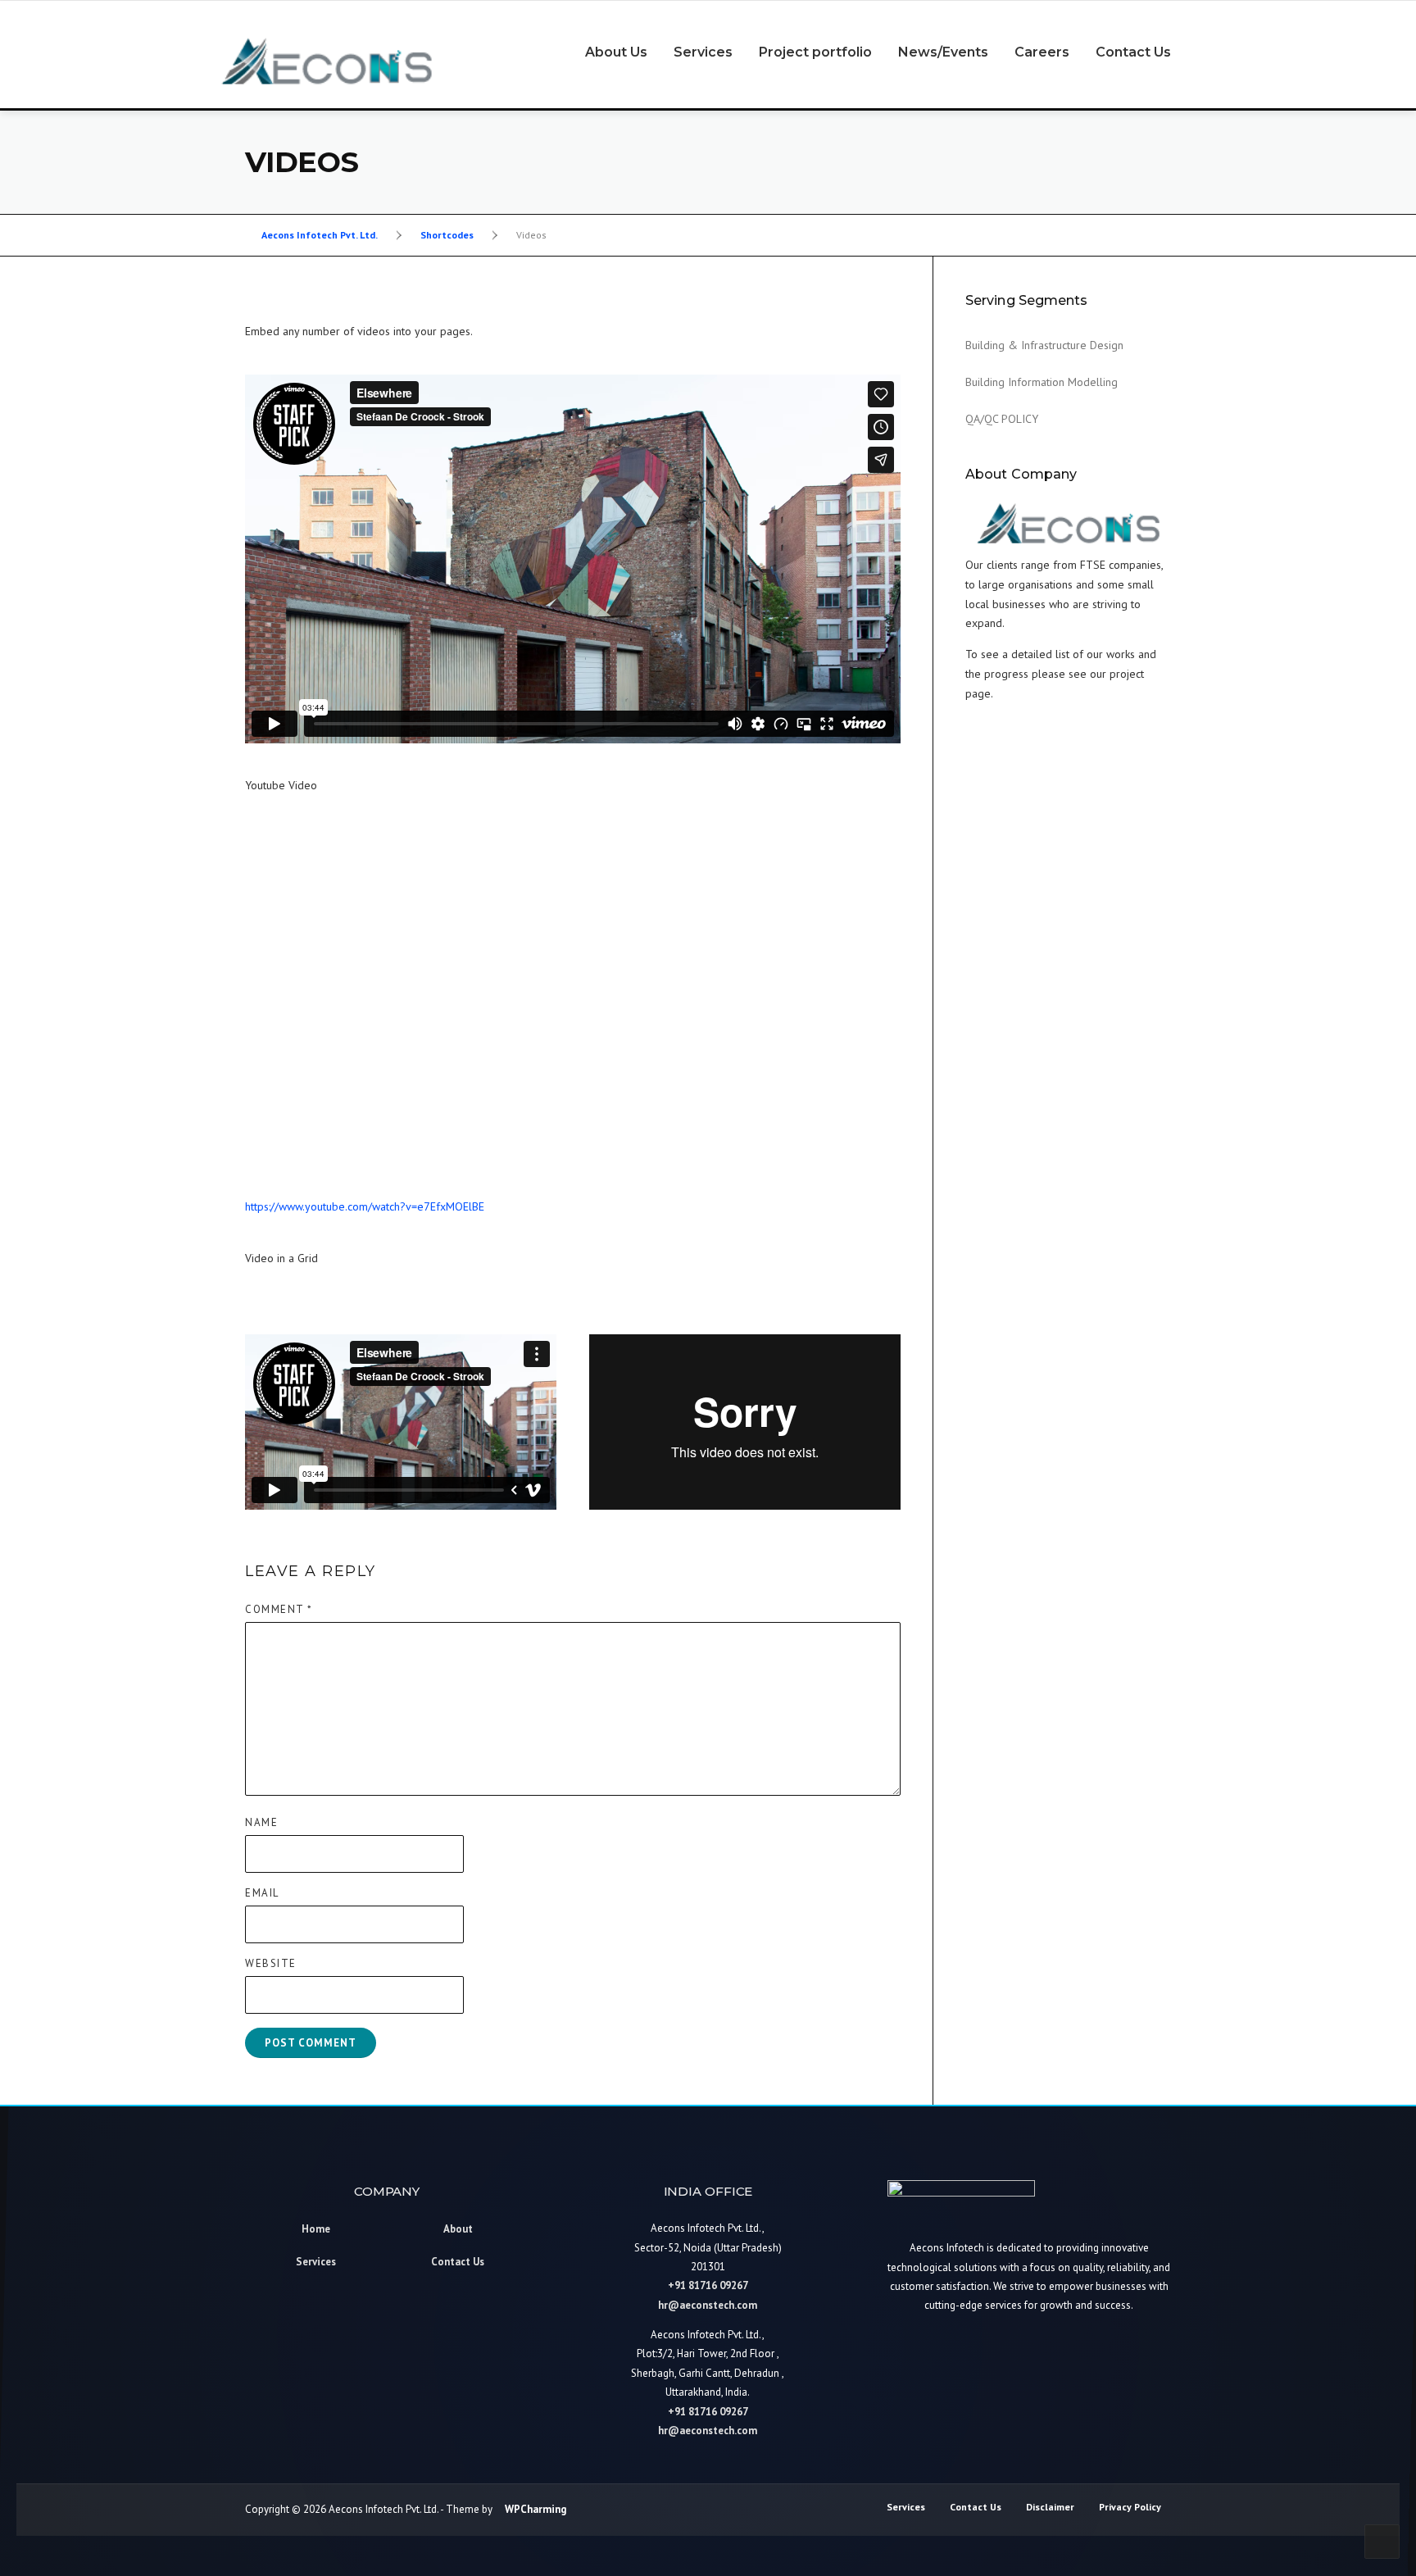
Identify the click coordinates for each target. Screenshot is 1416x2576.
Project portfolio (815, 52)
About (458, 2229)
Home (316, 2229)
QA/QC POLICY (1002, 419)
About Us (616, 52)
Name (261, 1822)
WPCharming (536, 2509)
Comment (279, 1609)
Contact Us (1133, 52)
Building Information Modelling (1042, 382)
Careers (1042, 52)
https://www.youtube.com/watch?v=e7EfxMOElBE (365, 1206)
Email (262, 1893)
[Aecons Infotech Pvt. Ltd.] (327, 60)
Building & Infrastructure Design (1044, 345)
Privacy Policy (1130, 2507)
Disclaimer (1050, 2507)
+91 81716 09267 (708, 2285)
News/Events (943, 52)
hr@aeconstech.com (708, 2304)
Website (271, 1963)
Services (703, 52)
